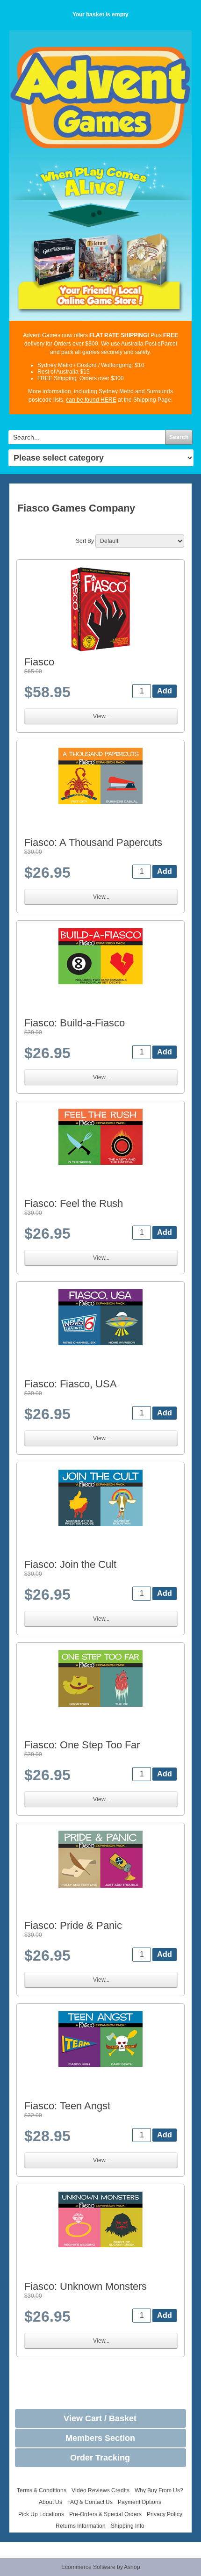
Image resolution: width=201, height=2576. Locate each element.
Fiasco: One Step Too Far (82, 1745)
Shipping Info (128, 2526)
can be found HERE (91, 400)
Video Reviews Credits (100, 2490)
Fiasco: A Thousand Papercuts (93, 842)
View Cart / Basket (100, 2418)
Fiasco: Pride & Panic (73, 1925)
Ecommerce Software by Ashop (101, 2567)
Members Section (100, 2438)
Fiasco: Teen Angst (67, 2106)
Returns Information (81, 2526)
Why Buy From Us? (159, 2490)
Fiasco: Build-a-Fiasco (75, 1023)
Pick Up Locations (41, 2514)
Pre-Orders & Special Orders (105, 2514)
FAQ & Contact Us (90, 2502)
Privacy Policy (165, 2514)
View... (101, 716)
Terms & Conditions (42, 2490)
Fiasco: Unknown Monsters (86, 2286)
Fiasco (39, 662)
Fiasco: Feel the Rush (74, 1203)
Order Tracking (100, 2458)
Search (179, 437)
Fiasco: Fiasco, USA (71, 1384)
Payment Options (140, 2502)
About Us (50, 2502)
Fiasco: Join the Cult (70, 1564)
